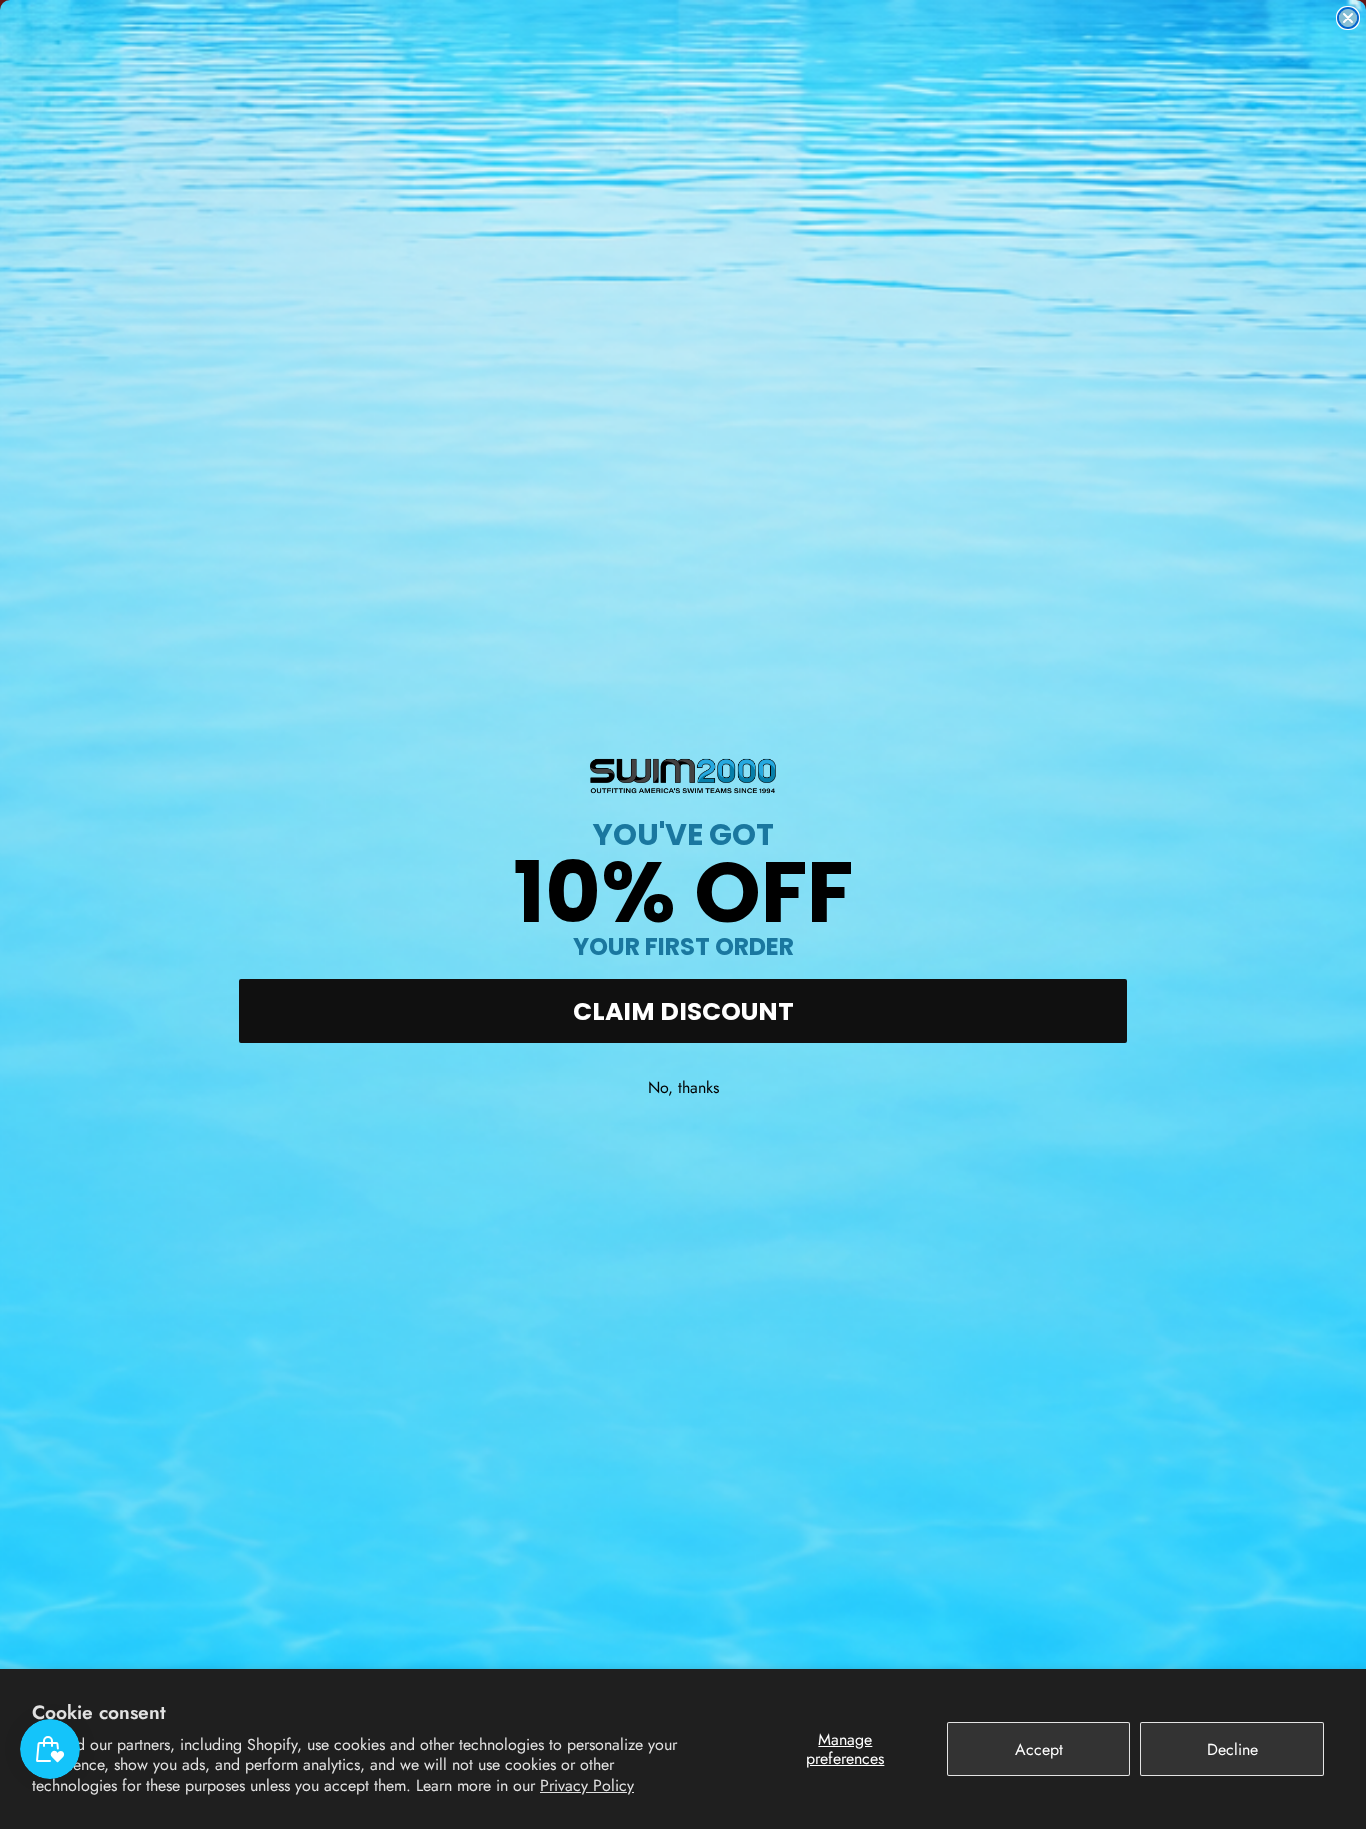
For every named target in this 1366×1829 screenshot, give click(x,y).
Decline (1232, 1749)
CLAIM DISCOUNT (683, 1011)
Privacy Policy (587, 1785)
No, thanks (683, 1087)
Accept (1039, 1749)
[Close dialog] (1348, 18)
